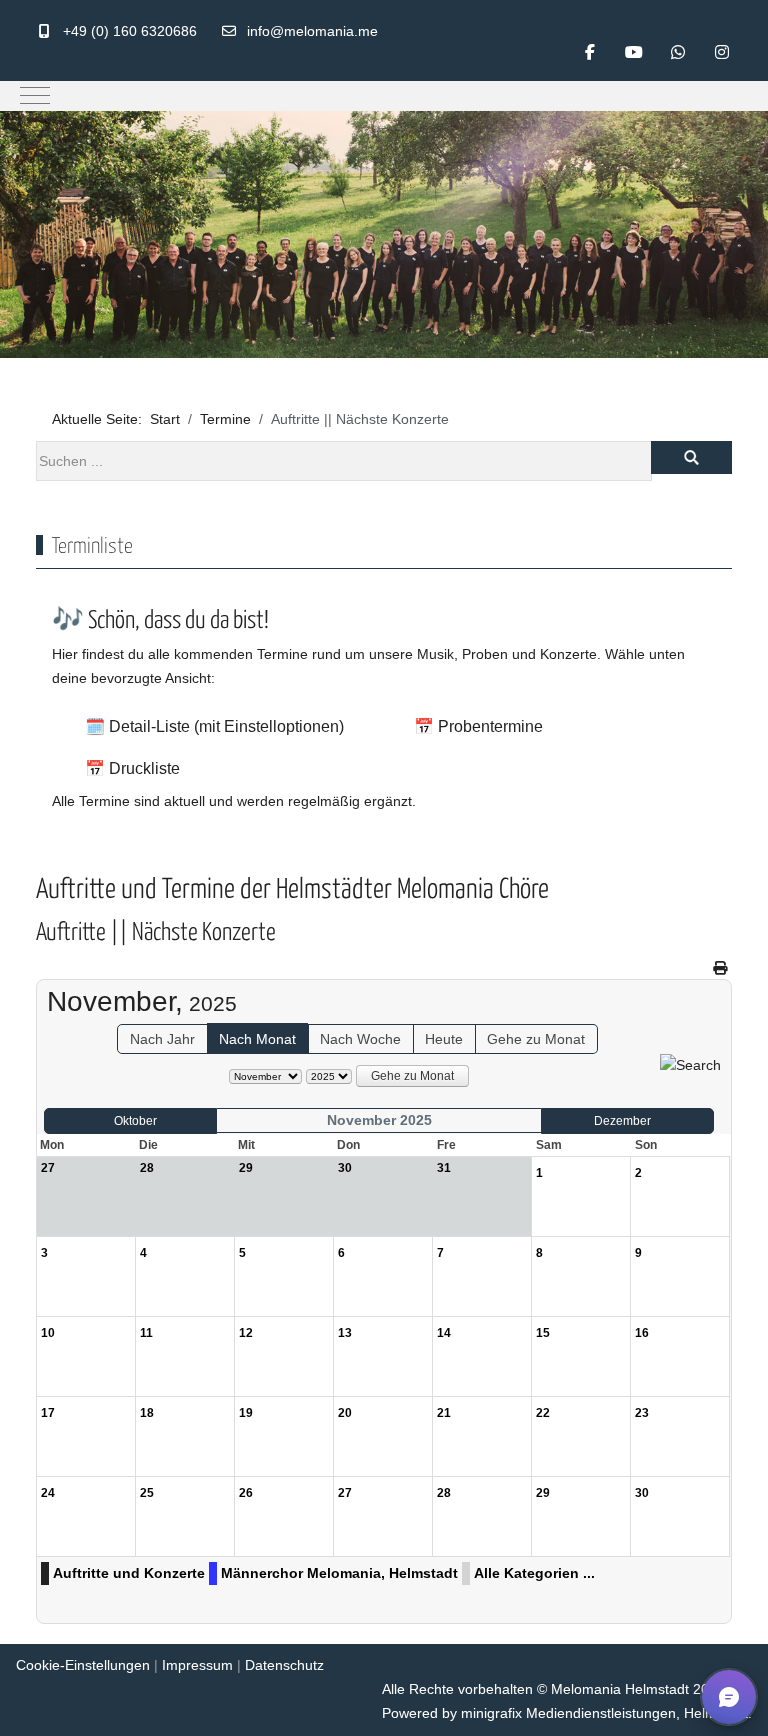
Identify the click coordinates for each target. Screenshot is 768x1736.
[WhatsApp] (678, 52)
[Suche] (690, 1065)
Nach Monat (257, 1039)
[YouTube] (634, 52)
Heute (444, 1039)
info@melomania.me (312, 31)
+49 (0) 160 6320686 (130, 31)
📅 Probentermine (478, 726)
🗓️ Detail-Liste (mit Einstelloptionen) (214, 726)
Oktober (135, 1121)
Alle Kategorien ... (534, 1573)
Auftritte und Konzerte (129, 1573)
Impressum (197, 1665)
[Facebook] (590, 52)
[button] (729, 1697)
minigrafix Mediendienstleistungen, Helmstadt (604, 1713)
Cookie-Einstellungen (83, 1665)
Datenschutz (284, 1665)
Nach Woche (360, 1039)
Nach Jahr (162, 1039)
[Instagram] (722, 52)
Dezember (622, 1121)
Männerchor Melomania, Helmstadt (339, 1573)
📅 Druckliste (132, 768)
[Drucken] (720, 968)
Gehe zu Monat (536, 1039)
